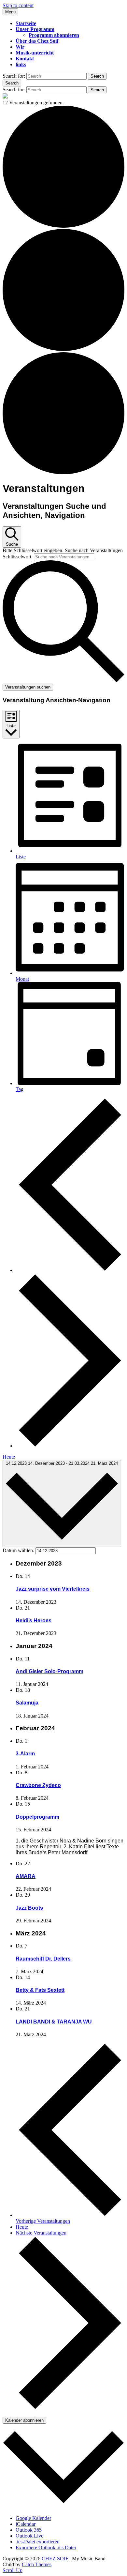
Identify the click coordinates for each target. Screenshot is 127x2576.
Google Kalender (33, 2518)
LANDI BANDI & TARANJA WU (54, 2022)
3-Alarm (25, 1754)
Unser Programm (35, 29)
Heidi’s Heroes (34, 1621)
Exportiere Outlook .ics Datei (46, 2547)
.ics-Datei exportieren (38, 2542)
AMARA (26, 1876)
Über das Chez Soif (37, 41)
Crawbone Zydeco (38, 1785)
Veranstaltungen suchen (28, 687)
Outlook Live (29, 2536)
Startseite (26, 23)
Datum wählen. (19, 1550)
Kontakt (25, 59)
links (21, 64)
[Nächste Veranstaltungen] (70, 1446)
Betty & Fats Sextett (40, 1990)
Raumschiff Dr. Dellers (43, 1959)
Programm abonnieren (54, 35)
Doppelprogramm (37, 1817)
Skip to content (18, 5)
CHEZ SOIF (55, 2559)
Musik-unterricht (35, 53)
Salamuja (27, 1703)
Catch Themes (37, 2564)
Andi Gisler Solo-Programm (49, 1671)
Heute (9, 1457)
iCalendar (26, 2524)
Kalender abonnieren (24, 2420)
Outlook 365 (29, 2530)
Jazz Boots (29, 1908)
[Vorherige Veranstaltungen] (70, 1270)
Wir (20, 47)
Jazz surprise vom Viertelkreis (53, 1589)
